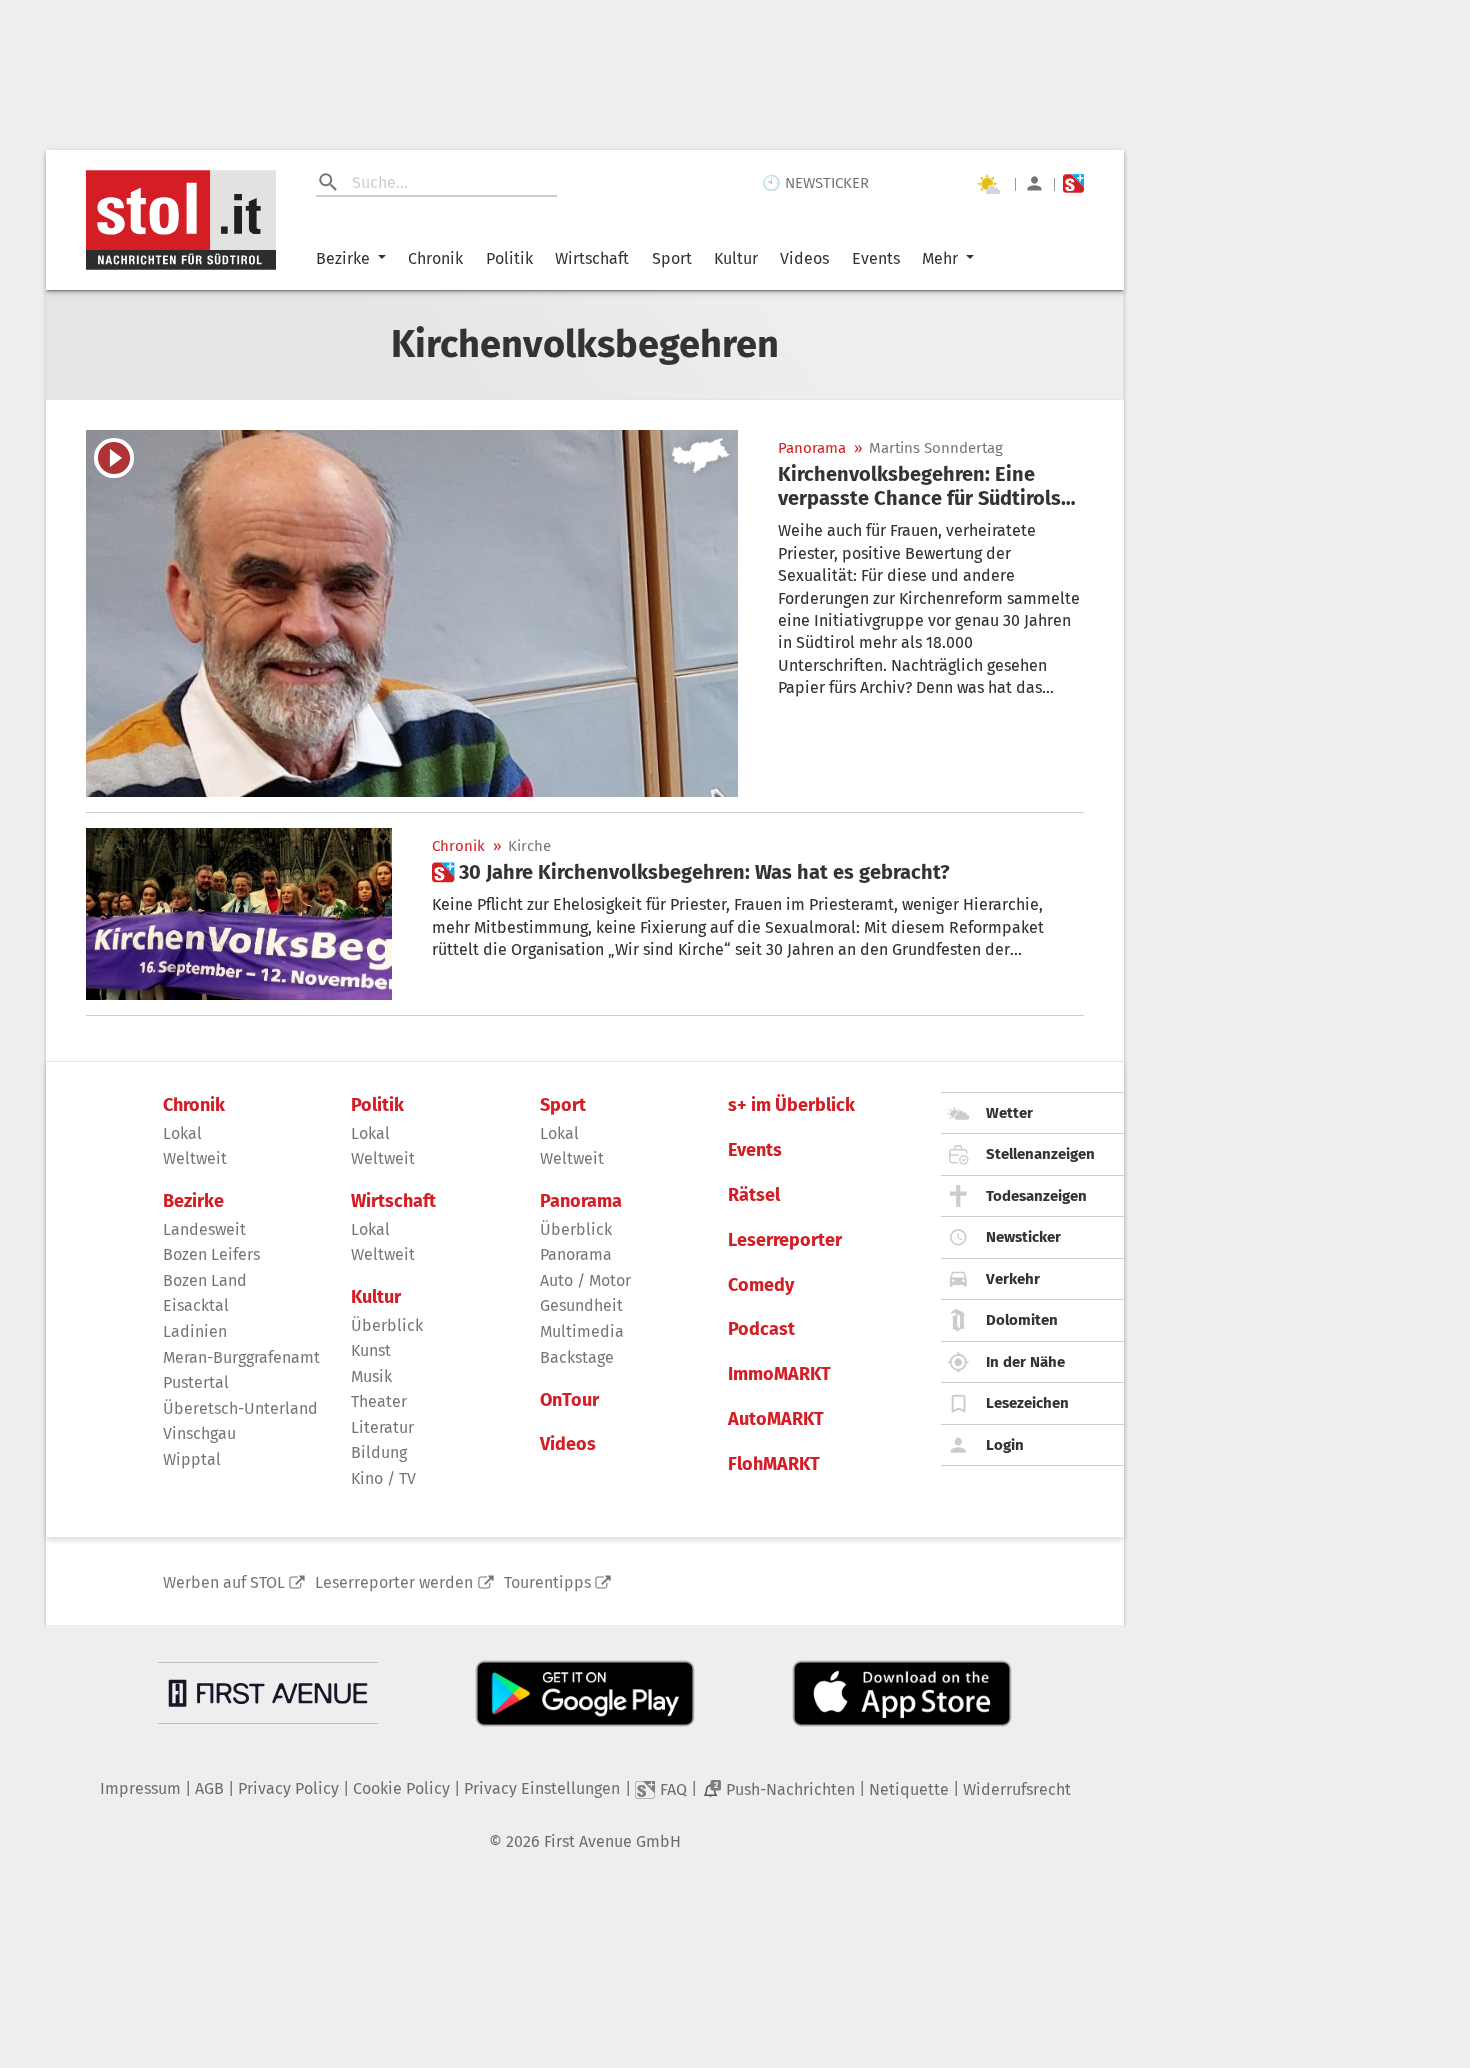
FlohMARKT (774, 1464)
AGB (209, 1788)
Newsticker (1023, 1237)
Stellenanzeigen (1040, 1154)
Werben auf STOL (224, 1582)
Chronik (435, 258)
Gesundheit (581, 1305)
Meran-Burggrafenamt (241, 1357)
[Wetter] (988, 184)
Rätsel (754, 1195)
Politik (509, 258)
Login (1005, 1445)
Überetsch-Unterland (240, 1408)
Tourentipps (547, 1582)
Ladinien (195, 1331)
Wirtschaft (592, 258)
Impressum (140, 1788)
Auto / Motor (585, 1280)
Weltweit (195, 1158)
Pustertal (196, 1382)
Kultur (736, 258)
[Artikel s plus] (239, 914)
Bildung (379, 1452)
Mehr (940, 258)
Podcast (761, 1329)
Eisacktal (196, 1305)
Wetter (1009, 1113)
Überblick (387, 1325)
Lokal (182, 1133)
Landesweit (204, 1229)
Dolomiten (1022, 1320)
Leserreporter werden (394, 1582)
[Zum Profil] (1034, 183)
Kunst (371, 1350)
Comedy (761, 1285)
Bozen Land (205, 1280)
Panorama (812, 448)
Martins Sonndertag (936, 448)
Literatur (382, 1427)
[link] (931, 486)
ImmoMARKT (779, 1374)
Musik (371, 1376)
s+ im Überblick (791, 1105)
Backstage (577, 1357)
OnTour (569, 1400)
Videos (804, 258)
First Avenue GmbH (612, 1841)
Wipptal (192, 1459)
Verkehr (1013, 1279)
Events (876, 258)
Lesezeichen (1027, 1403)
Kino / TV (383, 1478)
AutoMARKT (776, 1419)
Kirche (529, 846)
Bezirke (343, 258)
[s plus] (1073, 183)
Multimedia (582, 1331)
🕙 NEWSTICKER (815, 183)
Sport (672, 258)
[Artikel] (412, 613)
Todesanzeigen (1036, 1196)
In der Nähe (1025, 1362)
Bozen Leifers (211, 1254)
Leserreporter (785, 1240)
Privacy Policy (288, 1788)
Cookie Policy (401, 1788)
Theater (379, 1401)
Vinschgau (199, 1433)
